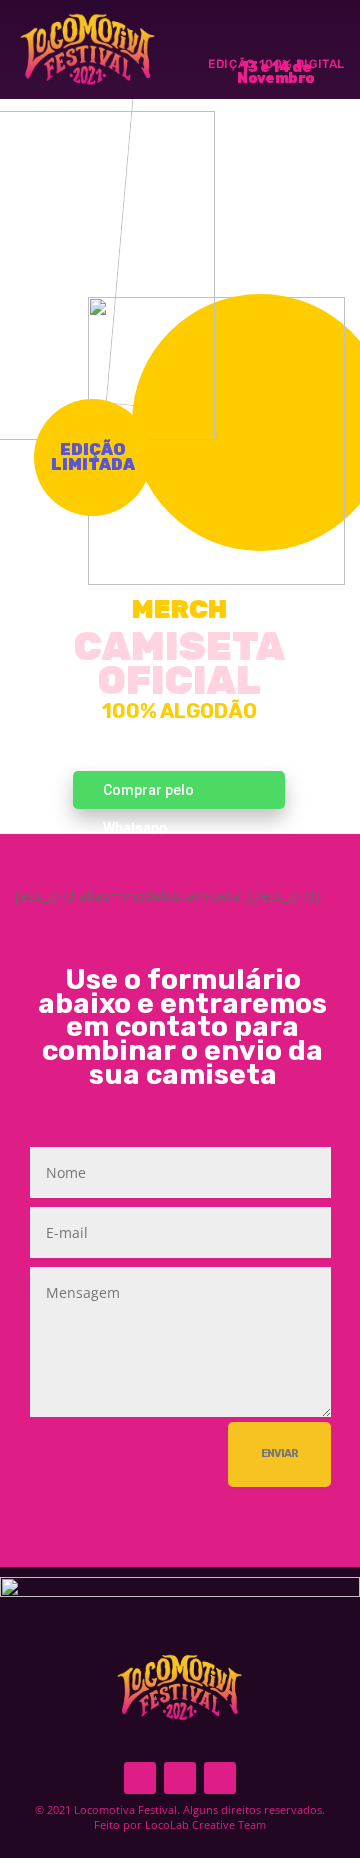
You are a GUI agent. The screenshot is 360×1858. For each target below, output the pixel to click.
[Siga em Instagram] (180, 1778)
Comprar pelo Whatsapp (148, 795)
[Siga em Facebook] (140, 1778)
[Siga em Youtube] (220, 1778)
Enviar (279, 1453)
